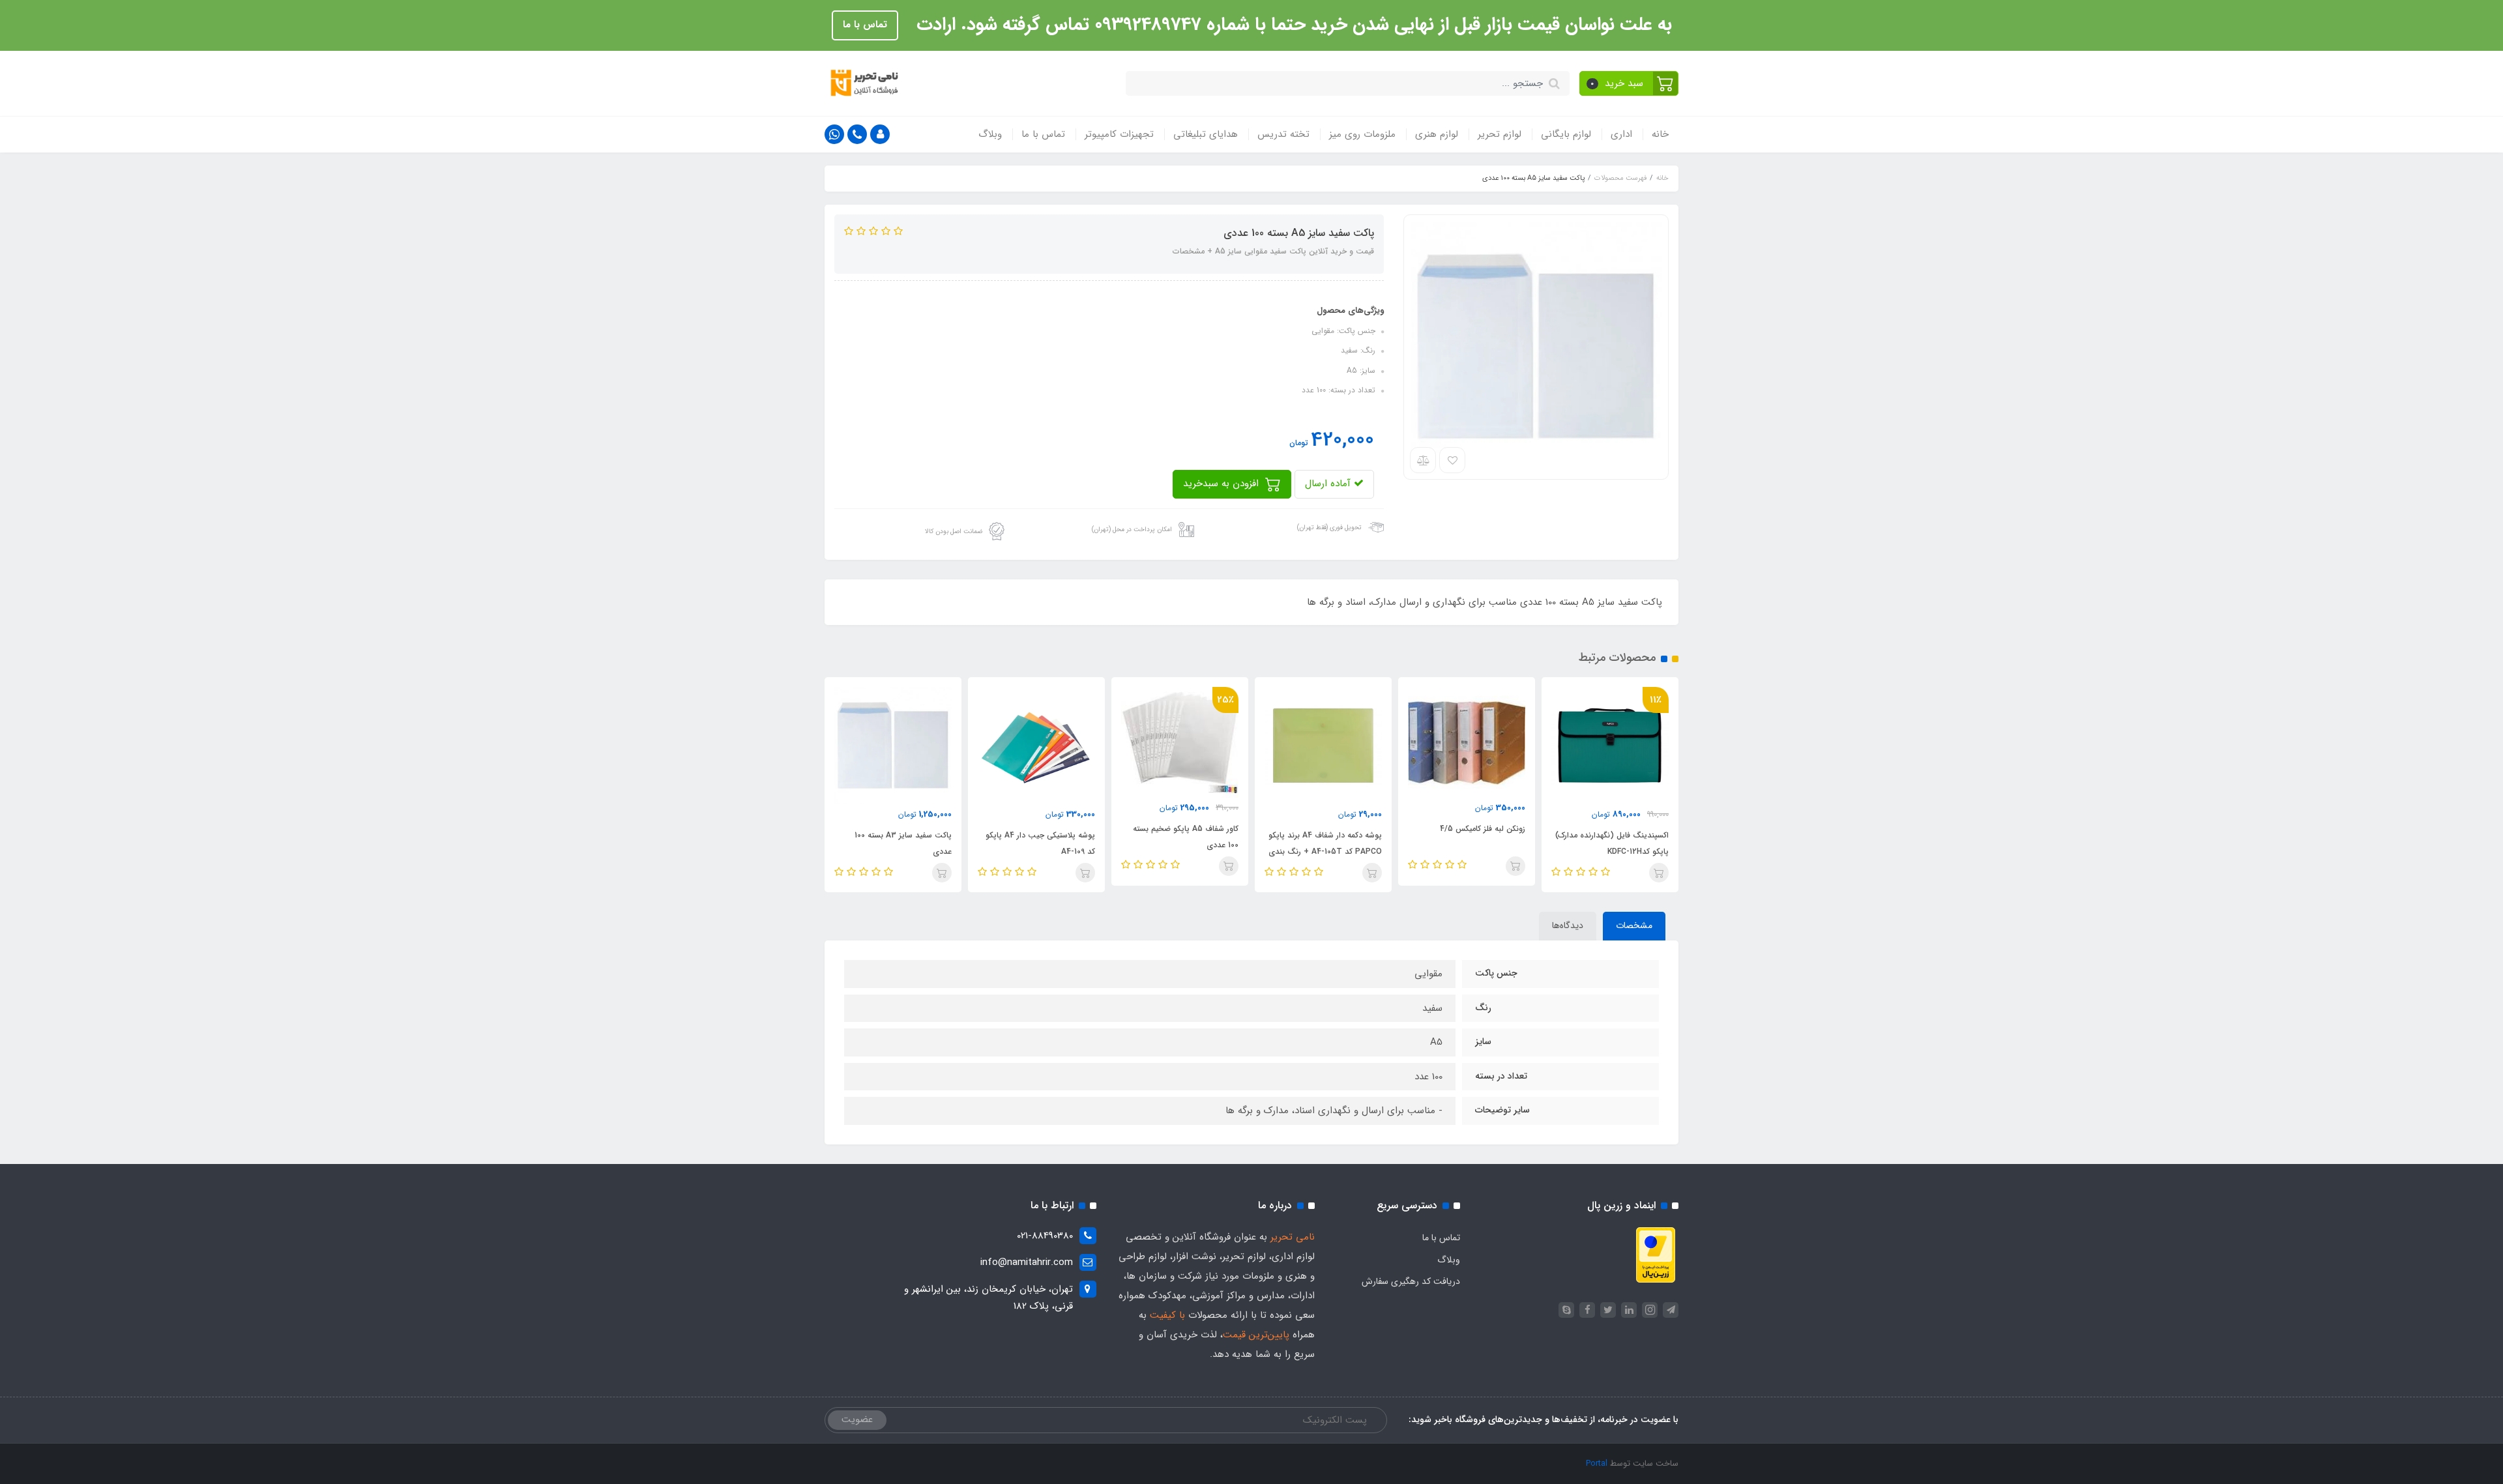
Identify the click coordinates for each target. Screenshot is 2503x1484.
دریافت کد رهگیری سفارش (1411, 1281)
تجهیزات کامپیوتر (1119, 134)
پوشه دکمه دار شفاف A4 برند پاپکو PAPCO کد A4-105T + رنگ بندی (1325, 843)
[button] (1629, 83)
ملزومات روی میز (1362, 134)
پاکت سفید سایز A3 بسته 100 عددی (903, 843)
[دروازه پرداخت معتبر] (1656, 1255)
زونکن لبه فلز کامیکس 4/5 (1483, 829)
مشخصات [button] (1634, 925)
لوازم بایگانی (1566, 134)
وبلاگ (990, 134)
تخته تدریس (1283, 134)
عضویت (857, 1419)
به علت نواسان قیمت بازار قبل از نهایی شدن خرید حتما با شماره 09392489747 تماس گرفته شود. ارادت (1292, 25)
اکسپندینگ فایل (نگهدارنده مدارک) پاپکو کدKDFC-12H (1612, 843)
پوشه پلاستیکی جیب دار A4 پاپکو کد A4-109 (1040, 843)
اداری (1621, 134)
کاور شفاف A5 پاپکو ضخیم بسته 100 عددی (1186, 837)
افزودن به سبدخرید (1222, 484)
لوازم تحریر (1500, 134)
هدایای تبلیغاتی (1206, 134)
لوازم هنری (1437, 134)
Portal (1597, 1463)
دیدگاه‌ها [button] (1568, 925)
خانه (1660, 134)
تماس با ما (865, 25)
